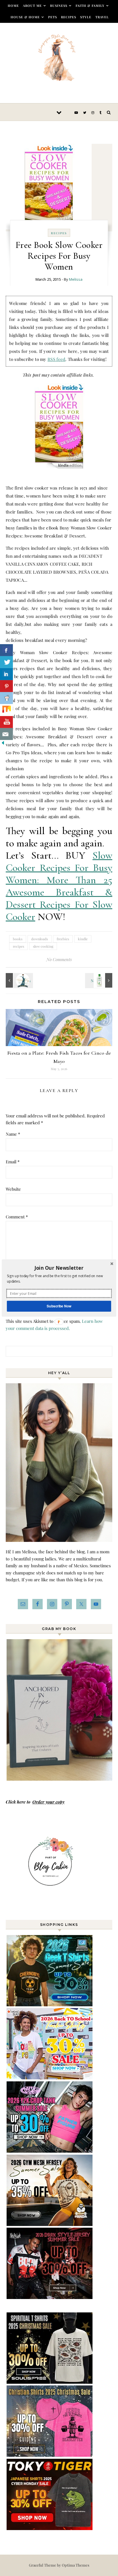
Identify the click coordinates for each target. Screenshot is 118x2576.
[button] (59, 1268)
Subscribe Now (59, 1306)
